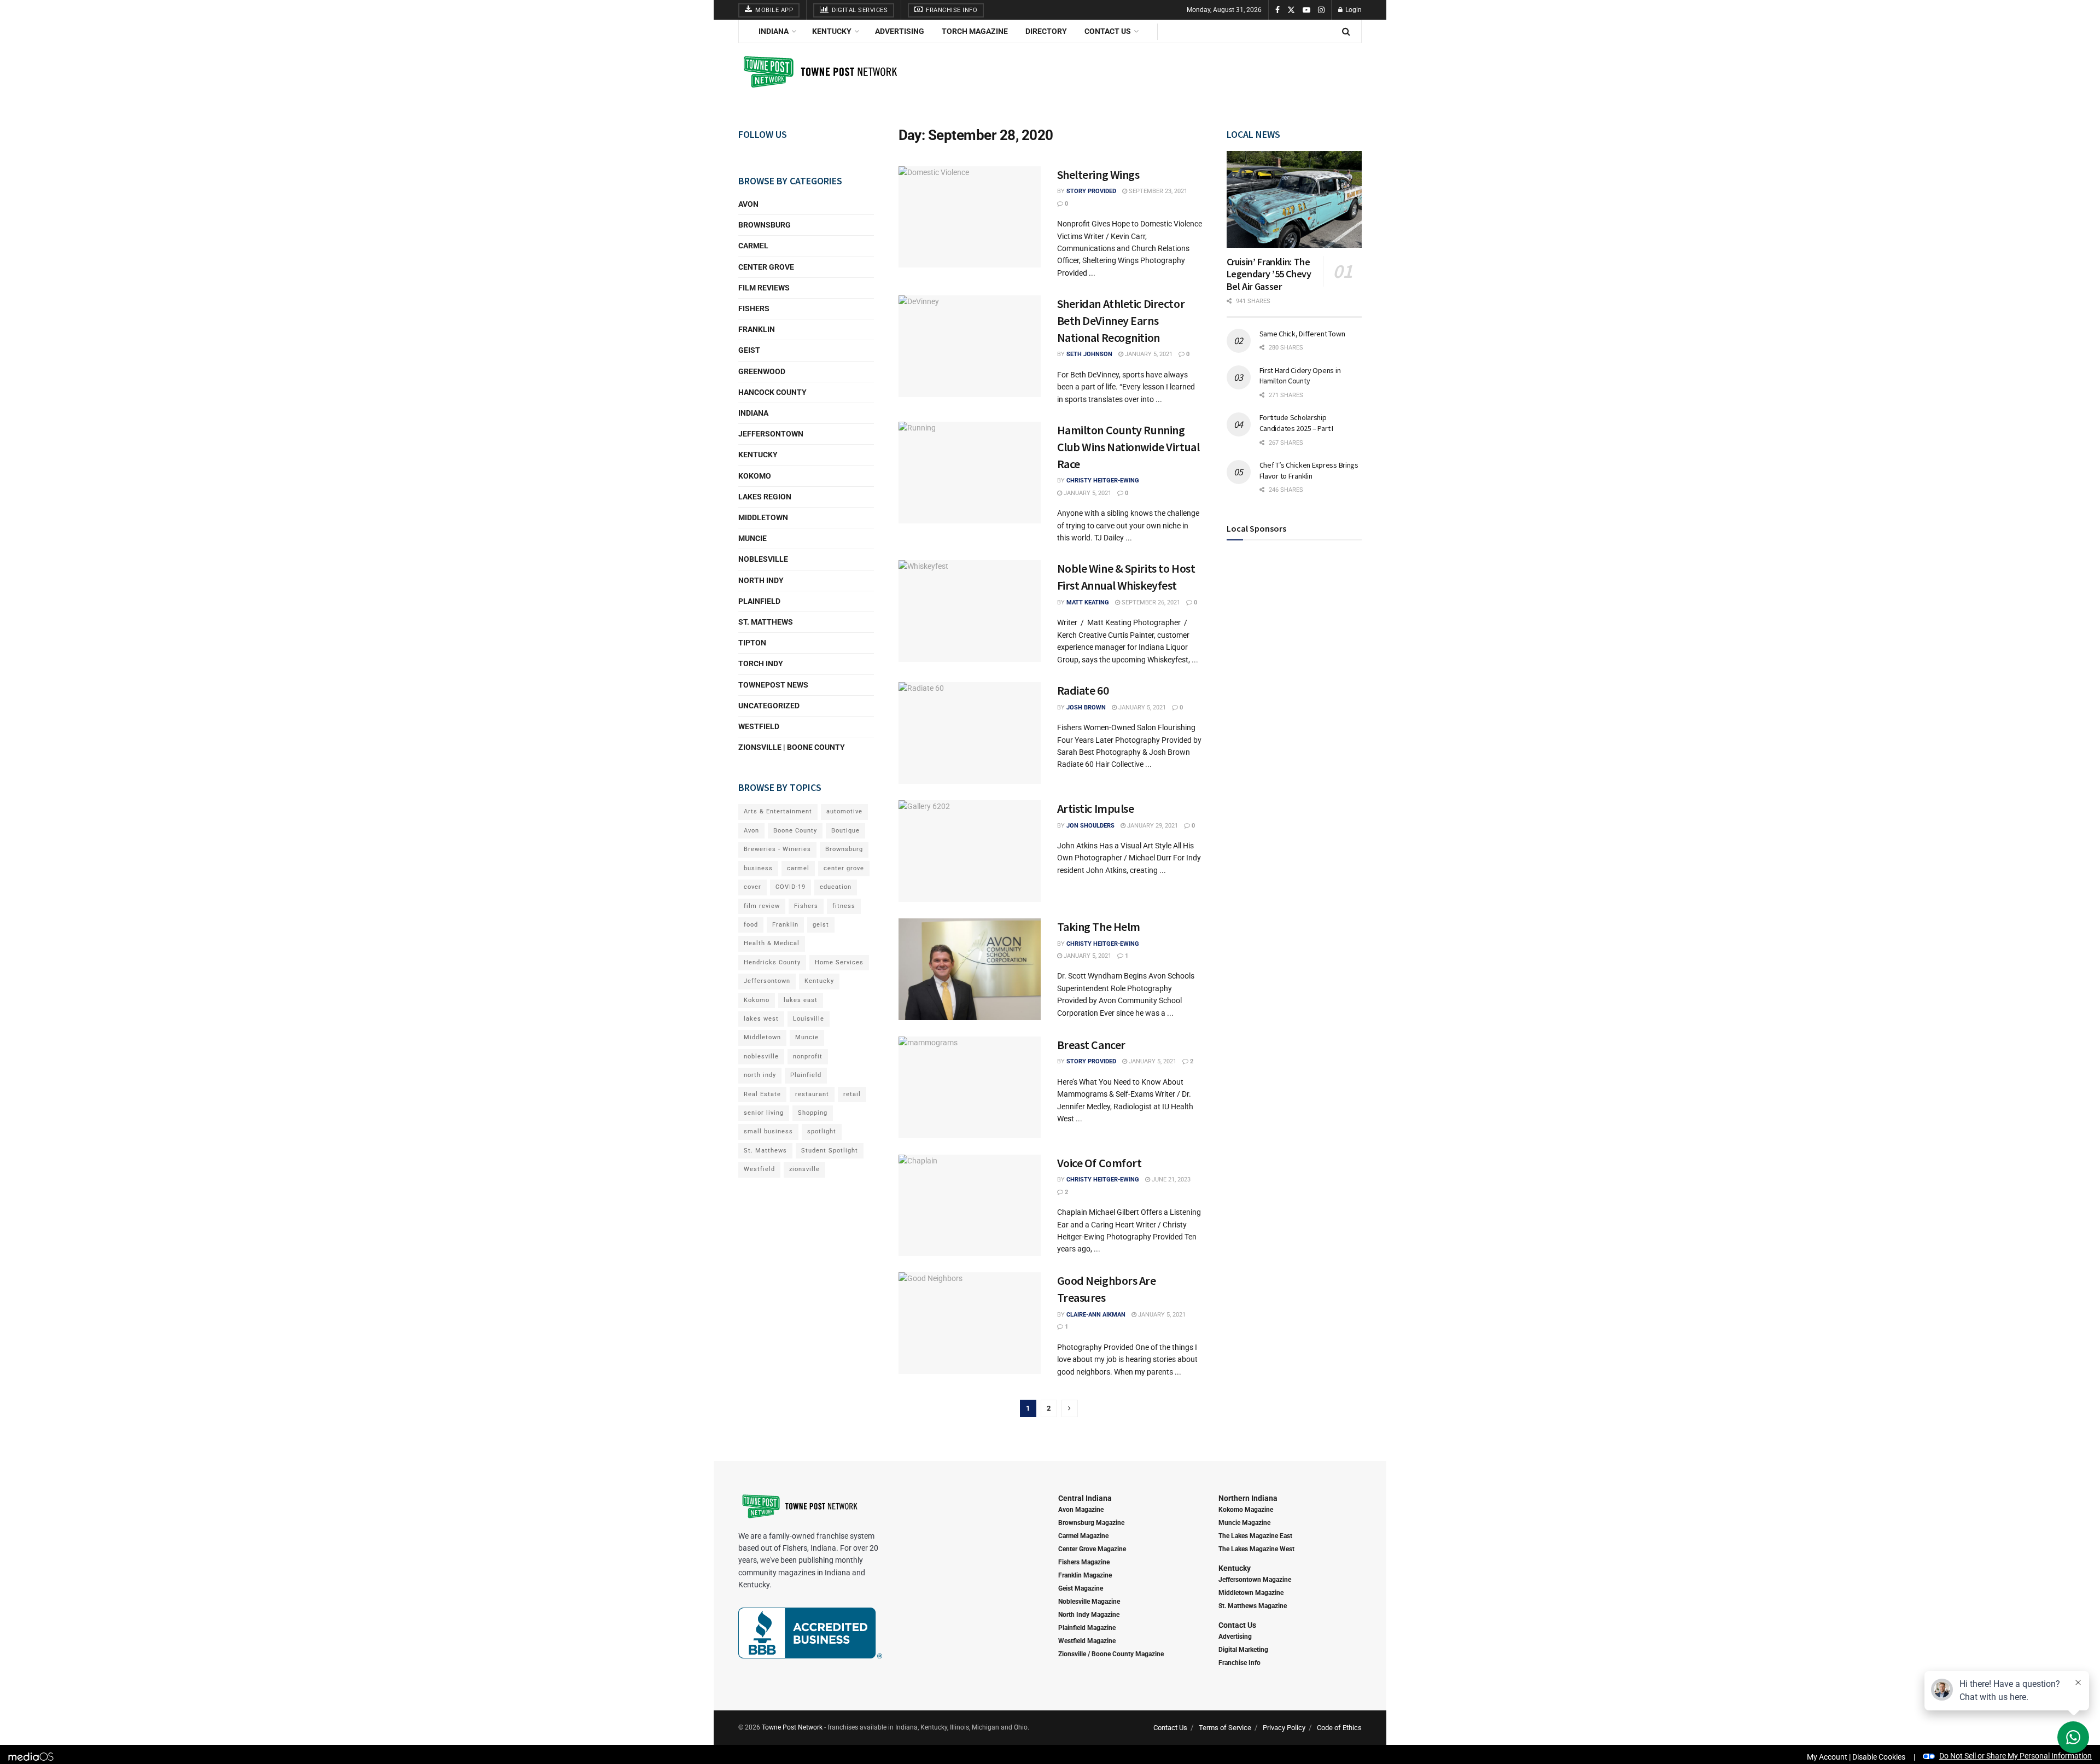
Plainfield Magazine (1087, 1628)
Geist (749, 350)
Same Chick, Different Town (1302, 334)
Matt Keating (1088, 602)
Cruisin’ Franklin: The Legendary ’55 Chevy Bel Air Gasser (1269, 274)
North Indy (761, 580)
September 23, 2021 (1157, 191)
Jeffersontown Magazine (1255, 1580)
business (758, 868)
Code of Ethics (1339, 1728)
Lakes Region (765, 497)
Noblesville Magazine (1089, 1602)
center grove (844, 868)
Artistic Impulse (1096, 808)
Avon (748, 204)
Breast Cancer (1091, 1045)
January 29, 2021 (1152, 826)
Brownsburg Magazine (1091, 1523)
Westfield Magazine (1087, 1641)
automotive (844, 811)
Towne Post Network (792, 1727)
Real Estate (762, 1094)
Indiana (774, 31)
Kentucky (832, 31)
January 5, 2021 (1148, 354)
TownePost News (773, 685)
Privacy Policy (1284, 1728)
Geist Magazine (1081, 1588)
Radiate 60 (1083, 690)
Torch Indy (761, 663)
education (836, 887)
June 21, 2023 (1170, 1180)
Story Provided (1091, 191)
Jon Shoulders (1090, 826)
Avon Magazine (1081, 1510)
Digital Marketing (1243, 1650)
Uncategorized (769, 706)
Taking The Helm (1099, 927)
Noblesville (763, 559)
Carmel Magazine (1083, 1536)
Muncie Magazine (1244, 1523)
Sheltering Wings (1098, 174)
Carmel (753, 246)
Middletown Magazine (1251, 1593)
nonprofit (808, 1056)
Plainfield (759, 601)
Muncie (752, 538)
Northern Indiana (1248, 1498)
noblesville (761, 1056)
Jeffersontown (771, 434)
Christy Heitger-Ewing (1103, 481)
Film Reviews (764, 288)
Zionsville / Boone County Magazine (1111, 1654)
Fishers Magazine (1084, 1562)
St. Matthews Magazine (1253, 1606)
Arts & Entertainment (778, 811)
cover (752, 887)
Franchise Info (951, 10)
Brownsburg (765, 225)
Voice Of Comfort (1099, 1163)
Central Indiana (1085, 1498)
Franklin (757, 329)
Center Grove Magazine (1092, 1549)
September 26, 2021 (1150, 602)
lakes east (801, 1000)
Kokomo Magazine (1246, 1510)
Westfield (759, 726)
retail (852, 1094)
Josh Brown (1086, 708)
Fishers (754, 308)
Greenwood (762, 371)
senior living (764, 1113)
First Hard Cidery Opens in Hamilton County (1300, 376)
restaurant (812, 1094)
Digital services (859, 10)
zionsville (804, 1169)
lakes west (761, 1019)
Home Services (839, 962)
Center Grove (766, 267)
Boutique (845, 831)
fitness (844, 906)
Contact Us (1108, 31)
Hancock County (772, 392)
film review (762, 906)
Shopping (813, 1113)
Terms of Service (1225, 1728)
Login (1353, 10)
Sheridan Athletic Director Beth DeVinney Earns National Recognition (1121, 321)
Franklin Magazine (1085, 1575)
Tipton (752, 643)
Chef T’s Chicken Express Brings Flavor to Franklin (1309, 470)
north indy (760, 1075)
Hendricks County (772, 962)
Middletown (763, 517)
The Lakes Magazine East (1255, 1536)
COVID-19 (791, 887)
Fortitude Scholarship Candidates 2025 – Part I (1296, 423)
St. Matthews (766, 622)
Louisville (809, 1019)
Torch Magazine (975, 31)
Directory (1046, 31)
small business (768, 1131)
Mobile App (774, 10)
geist (821, 925)
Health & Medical (772, 943)
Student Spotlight (830, 1151)
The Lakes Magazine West (1256, 1549)
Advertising (900, 31)
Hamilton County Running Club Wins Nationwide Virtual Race (1128, 447)
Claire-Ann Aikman (1096, 1315)
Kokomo (755, 476)
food (751, 925)
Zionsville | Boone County (792, 747)
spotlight (822, 1131)
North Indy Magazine (1089, 1615)
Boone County (795, 831)
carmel (798, 868)
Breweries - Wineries (777, 849)
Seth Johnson (1089, 354)
